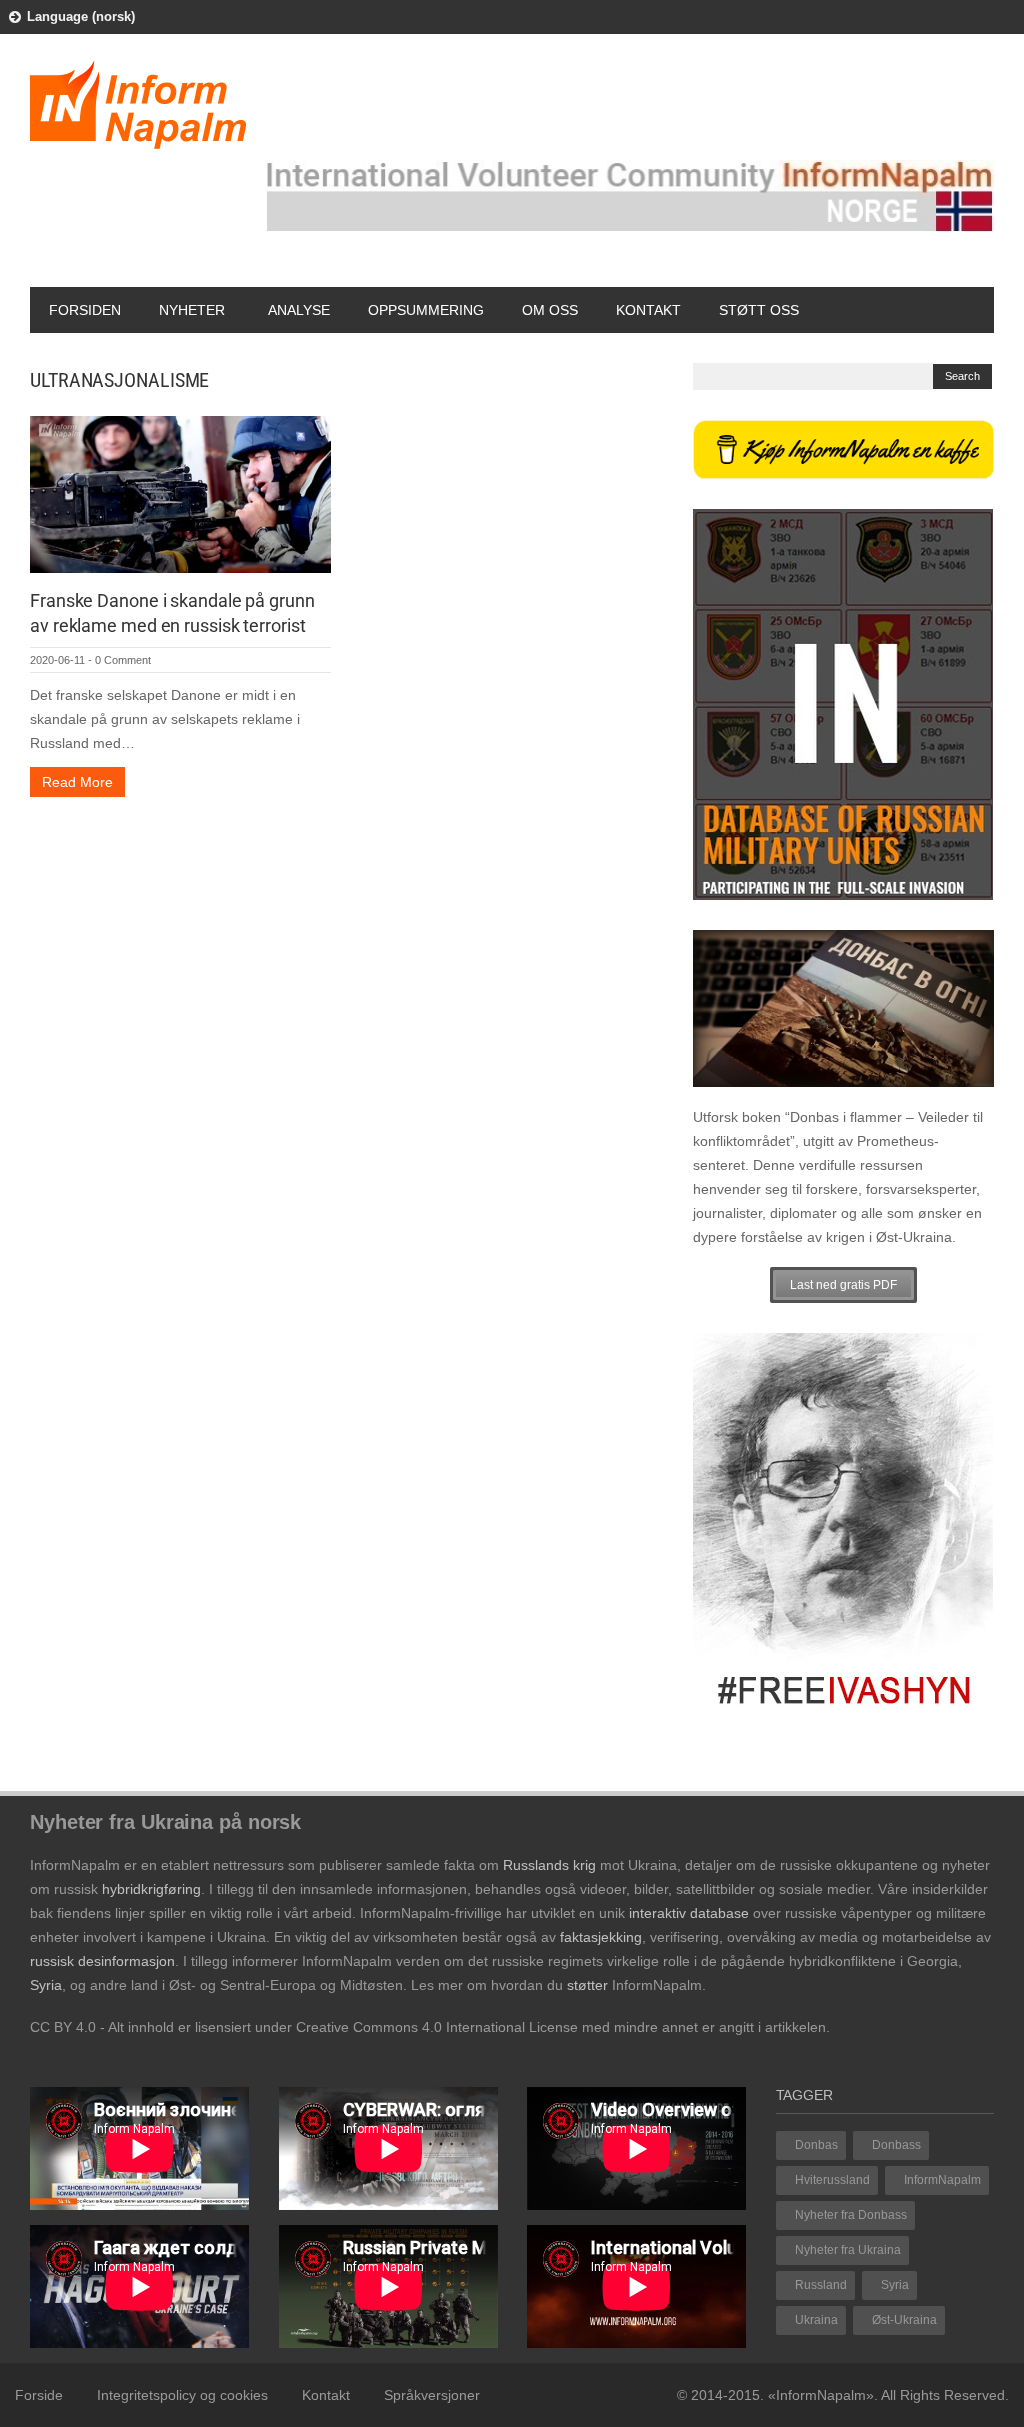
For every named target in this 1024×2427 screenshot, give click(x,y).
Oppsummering (426, 310)
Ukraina (816, 2320)
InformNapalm (942, 2180)
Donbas (816, 2145)
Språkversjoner (432, 2395)
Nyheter (192, 310)
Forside (39, 2395)
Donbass (896, 2145)
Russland (821, 2285)
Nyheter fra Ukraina (848, 2250)
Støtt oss (759, 310)
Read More (77, 782)
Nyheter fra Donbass (851, 2215)
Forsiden (85, 310)
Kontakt (648, 310)
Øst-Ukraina (904, 2320)
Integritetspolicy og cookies (182, 2395)
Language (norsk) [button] (81, 16)
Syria (895, 2285)
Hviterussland (832, 2180)
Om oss (550, 310)
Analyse (299, 310)
